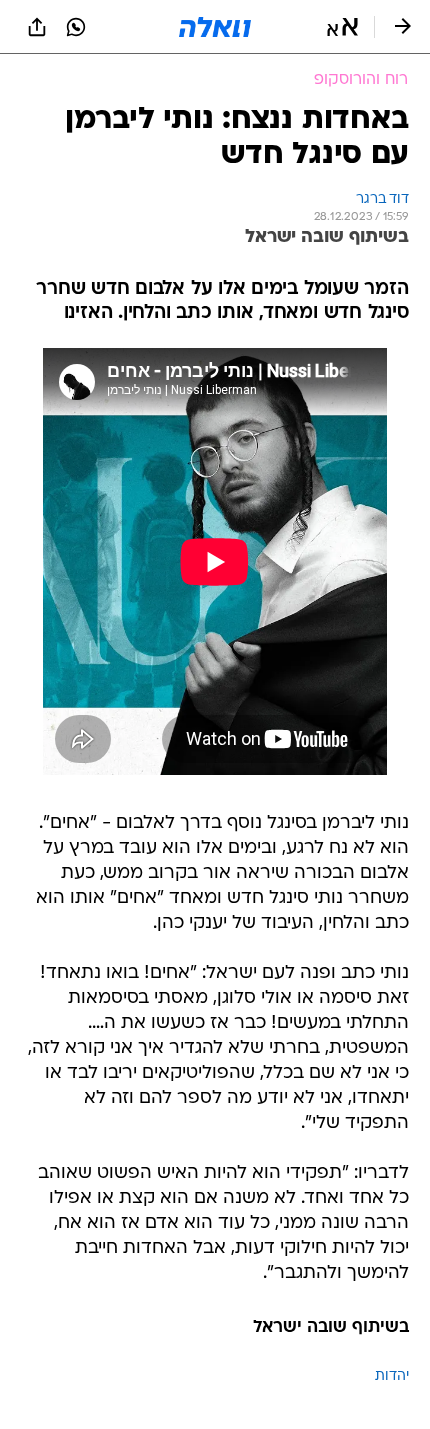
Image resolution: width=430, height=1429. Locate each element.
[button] (342, 27)
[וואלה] (215, 27)
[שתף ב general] (37, 27)
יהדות (392, 1376)
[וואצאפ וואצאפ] (76, 27)
